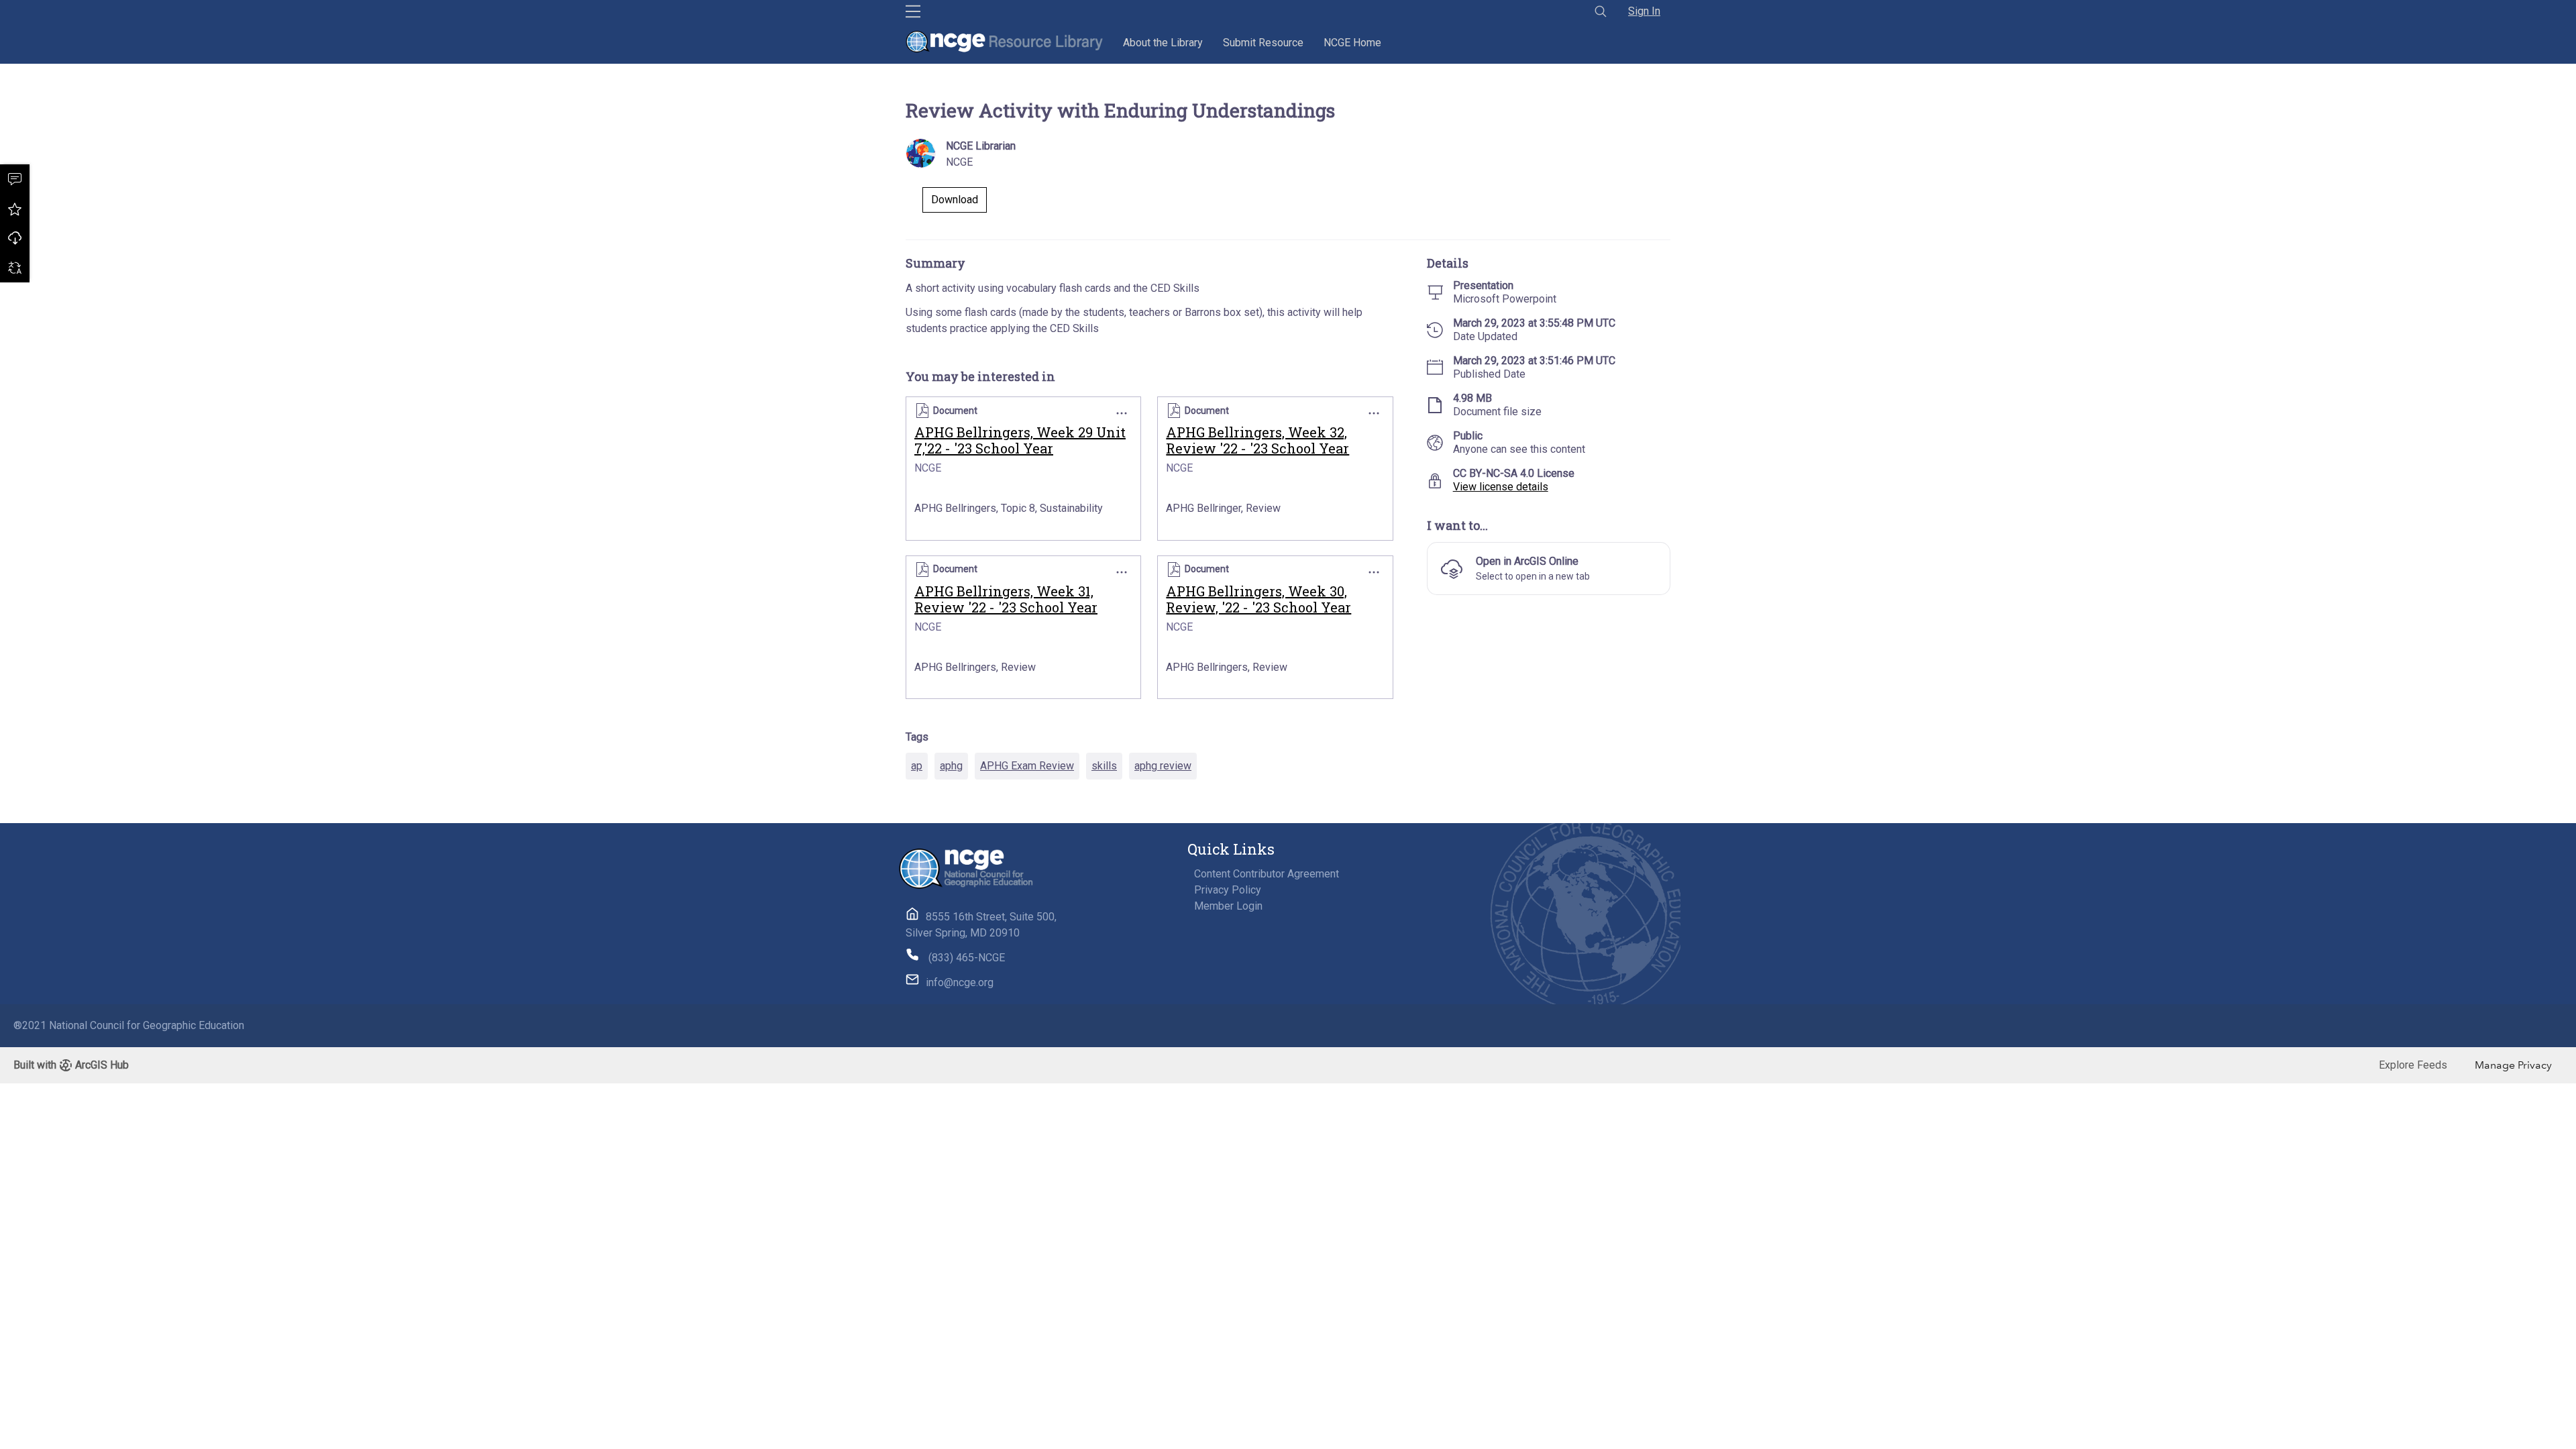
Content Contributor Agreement (1267, 874)
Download (15, 238)
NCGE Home (1352, 43)
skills (1104, 766)
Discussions (15, 179)
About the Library (1163, 43)
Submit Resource (1263, 43)
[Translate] (15, 268)
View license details (1501, 487)
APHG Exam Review (1027, 766)
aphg (951, 766)
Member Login (1228, 906)
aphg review (1163, 766)
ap (917, 766)
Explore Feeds (2413, 1065)
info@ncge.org (960, 982)
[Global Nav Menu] (913, 11)
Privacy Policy (1228, 890)
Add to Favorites (15, 209)
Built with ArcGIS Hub (71, 1065)
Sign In (1644, 11)
